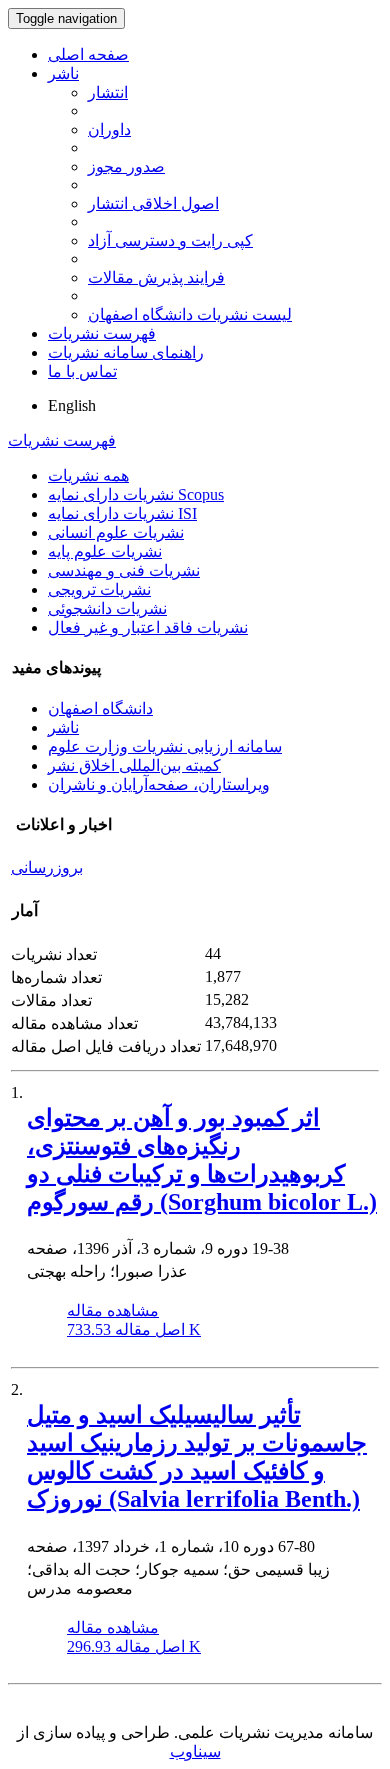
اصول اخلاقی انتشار (153, 203)
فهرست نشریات (102, 333)
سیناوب (195, 1751)
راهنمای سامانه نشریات (126, 352)
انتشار (108, 92)
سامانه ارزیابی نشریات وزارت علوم (165, 746)
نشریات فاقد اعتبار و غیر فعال (148, 627)
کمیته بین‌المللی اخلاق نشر (134, 765)
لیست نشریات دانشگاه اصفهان (190, 314)
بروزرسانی (47, 867)
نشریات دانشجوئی (107, 608)
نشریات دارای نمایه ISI (122, 513)
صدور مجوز (126, 166)
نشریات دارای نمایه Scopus (136, 494)
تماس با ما (82, 371)
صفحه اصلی (88, 54)
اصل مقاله (134, 1329)
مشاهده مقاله (113, 1310)
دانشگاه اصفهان (100, 708)
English (72, 405)
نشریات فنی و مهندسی (124, 570)
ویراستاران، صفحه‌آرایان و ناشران (159, 784)
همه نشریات (88, 475)
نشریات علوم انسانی (116, 532)
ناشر (63, 73)
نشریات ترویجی (99, 589)
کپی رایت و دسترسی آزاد (170, 240)
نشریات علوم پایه (105, 551)
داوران (109, 129)
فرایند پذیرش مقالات (156, 277)
